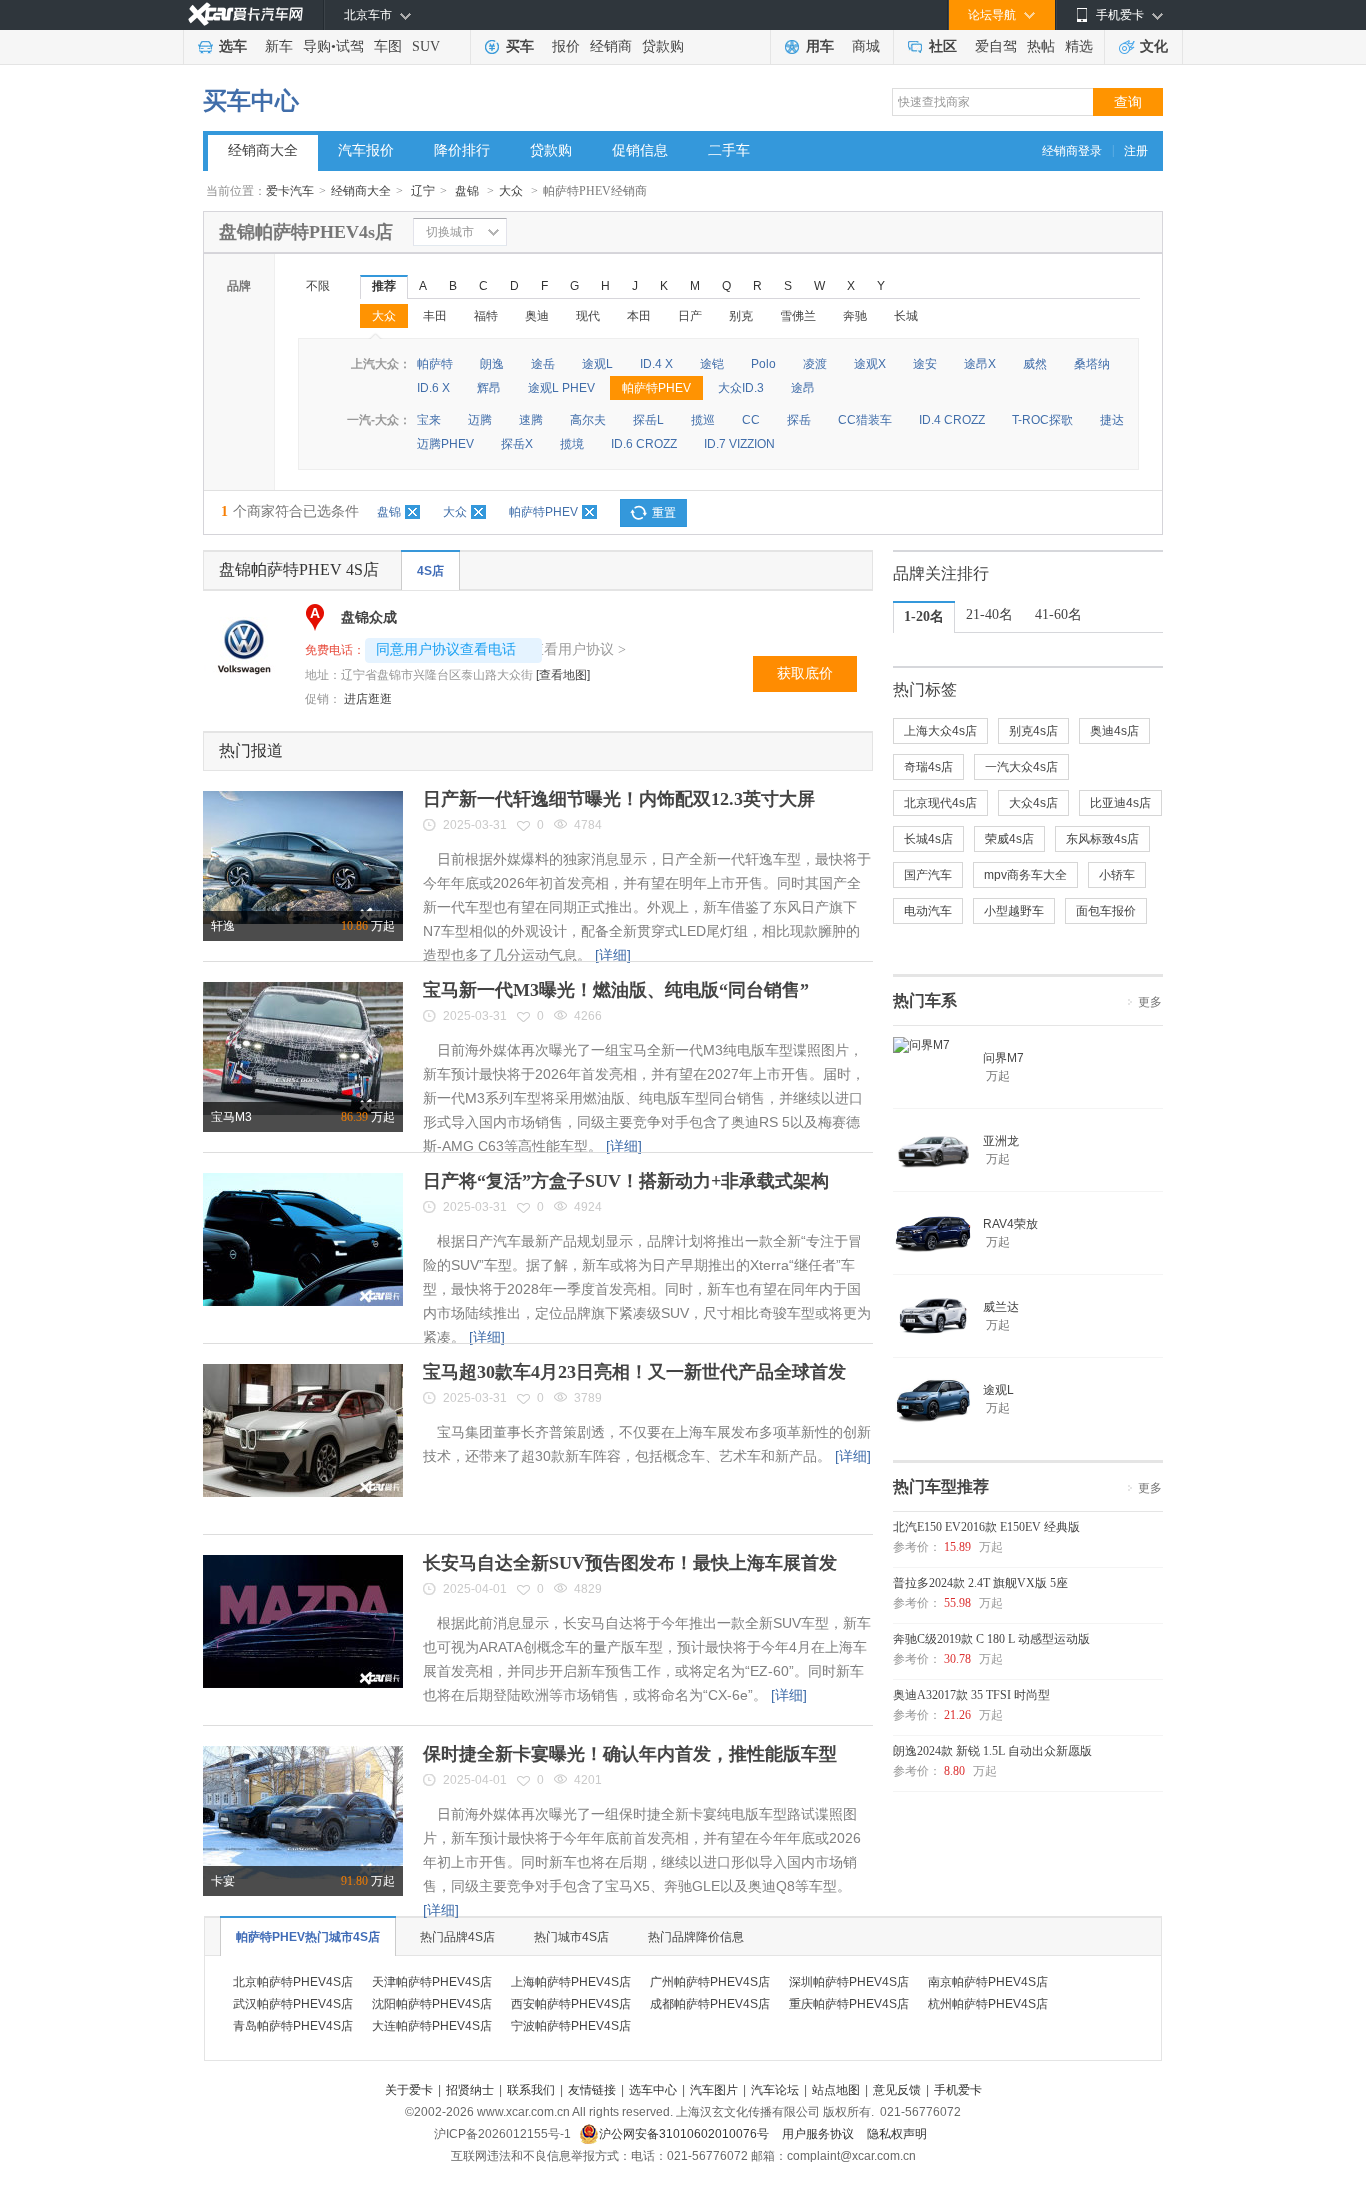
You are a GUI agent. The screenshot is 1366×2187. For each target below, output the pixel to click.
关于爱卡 (409, 2090)
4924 (588, 1207)
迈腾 (480, 420)
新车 (279, 46)
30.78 (957, 1659)
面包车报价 (1106, 911)
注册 (1136, 151)
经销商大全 (263, 150)
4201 (588, 1780)
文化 (1154, 46)
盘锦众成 (369, 617)
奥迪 (537, 316)
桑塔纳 (1092, 364)
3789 (588, 1398)
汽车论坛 (775, 2090)
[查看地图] (563, 675)
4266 (588, 1016)
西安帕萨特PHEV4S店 (571, 2004)
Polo (763, 364)
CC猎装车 (865, 420)
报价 (566, 46)
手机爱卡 (958, 2090)
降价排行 (462, 150)
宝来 (429, 420)
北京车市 (368, 15)
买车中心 (251, 101)
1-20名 (924, 616)
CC (751, 420)
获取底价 (805, 673)
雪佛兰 (798, 316)
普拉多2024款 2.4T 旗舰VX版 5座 (980, 1583)
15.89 (957, 1547)
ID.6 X (433, 388)
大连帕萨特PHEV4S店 (432, 2026)
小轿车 (1117, 875)
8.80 (954, 1771)
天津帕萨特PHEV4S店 (432, 1982)
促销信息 (640, 150)
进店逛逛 (368, 699)
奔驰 (855, 316)
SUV (426, 46)
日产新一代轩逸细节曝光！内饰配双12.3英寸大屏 (619, 799)
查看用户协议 (578, 649)
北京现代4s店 (940, 803)
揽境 (572, 444)
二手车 (729, 150)
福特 (486, 316)
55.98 (957, 1603)
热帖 (1041, 46)
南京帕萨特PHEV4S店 (988, 1982)
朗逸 (492, 364)
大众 (511, 191)
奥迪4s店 (1114, 731)
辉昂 (489, 388)
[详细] (613, 955)
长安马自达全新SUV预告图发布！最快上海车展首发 (630, 1563)
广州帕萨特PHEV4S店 (710, 1982)
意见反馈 (897, 2090)
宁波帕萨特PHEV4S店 (571, 2026)
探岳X (517, 444)
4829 (588, 1589)
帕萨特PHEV (656, 388)
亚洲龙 (1001, 1141)
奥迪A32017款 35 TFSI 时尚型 (971, 1695)
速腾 (531, 420)
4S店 (430, 571)
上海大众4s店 (940, 731)
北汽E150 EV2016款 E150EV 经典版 (986, 1527)
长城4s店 (928, 839)
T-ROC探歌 (1042, 420)
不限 (318, 286)
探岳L (648, 420)
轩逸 (223, 926)
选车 (233, 46)
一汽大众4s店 (1021, 767)
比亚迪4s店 (1120, 803)
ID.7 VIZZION (739, 444)
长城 (906, 316)
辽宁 (423, 191)
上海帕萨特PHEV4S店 (571, 1982)
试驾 (350, 46)
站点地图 (836, 2090)
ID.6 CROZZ (644, 444)
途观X (870, 364)
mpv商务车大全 (1025, 875)
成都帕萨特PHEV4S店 (710, 2004)
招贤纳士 (470, 2090)
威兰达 (1001, 1307)
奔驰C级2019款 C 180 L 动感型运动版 (991, 1639)
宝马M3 (231, 1117)
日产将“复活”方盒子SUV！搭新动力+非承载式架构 (626, 1181)
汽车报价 (366, 150)
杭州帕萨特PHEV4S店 (988, 2004)
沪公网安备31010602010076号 (685, 2134)
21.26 (957, 1715)
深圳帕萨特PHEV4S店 (849, 1982)
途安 (925, 364)
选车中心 (653, 2090)
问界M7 (1003, 1058)
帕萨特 (435, 364)
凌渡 (815, 364)
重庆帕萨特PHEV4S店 (849, 2004)
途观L (597, 364)
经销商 (611, 46)
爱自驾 (996, 46)
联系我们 (531, 2090)
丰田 (435, 316)
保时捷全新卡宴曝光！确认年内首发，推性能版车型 (630, 1754)
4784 (588, 825)
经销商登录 (1072, 151)
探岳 (799, 420)
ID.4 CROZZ (952, 420)
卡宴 (223, 1881)
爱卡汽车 (290, 191)
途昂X (980, 364)
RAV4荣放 (1010, 1224)
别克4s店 (1033, 731)
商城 (866, 46)
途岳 (543, 364)
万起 (368, 926)
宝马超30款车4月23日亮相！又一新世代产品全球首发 (634, 1372)
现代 (588, 316)
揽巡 (703, 420)
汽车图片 (714, 2090)
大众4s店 (1033, 803)
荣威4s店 (1009, 839)
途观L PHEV (561, 388)
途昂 (803, 388)
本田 (639, 316)
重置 (664, 513)
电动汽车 (928, 911)
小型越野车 (1014, 911)
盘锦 (467, 191)
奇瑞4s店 (928, 767)
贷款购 (663, 46)
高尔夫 (588, 420)
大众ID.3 (741, 388)
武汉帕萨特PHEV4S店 (293, 2004)
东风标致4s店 (1102, 839)
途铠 (712, 364)
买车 (520, 46)
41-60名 (1058, 614)
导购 (317, 46)
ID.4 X (656, 364)
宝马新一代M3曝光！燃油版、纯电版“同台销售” (616, 990)
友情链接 (592, 2090)
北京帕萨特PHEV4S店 (293, 1982)
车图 (388, 46)
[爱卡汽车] (245, 14)
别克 (741, 316)
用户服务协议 (819, 2134)
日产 (690, 316)
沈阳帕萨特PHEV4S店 (432, 2004)
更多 (1150, 1002)
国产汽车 (928, 875)
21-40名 (989, 614)
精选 (1079, 46)
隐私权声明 (897, 2134)
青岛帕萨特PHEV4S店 (293, 2026)
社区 (943, 46)
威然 (1035, 364)
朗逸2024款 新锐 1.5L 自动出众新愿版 (992, 1751)
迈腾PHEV (445, 444)
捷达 (1112, 420)
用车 (820, 46)
